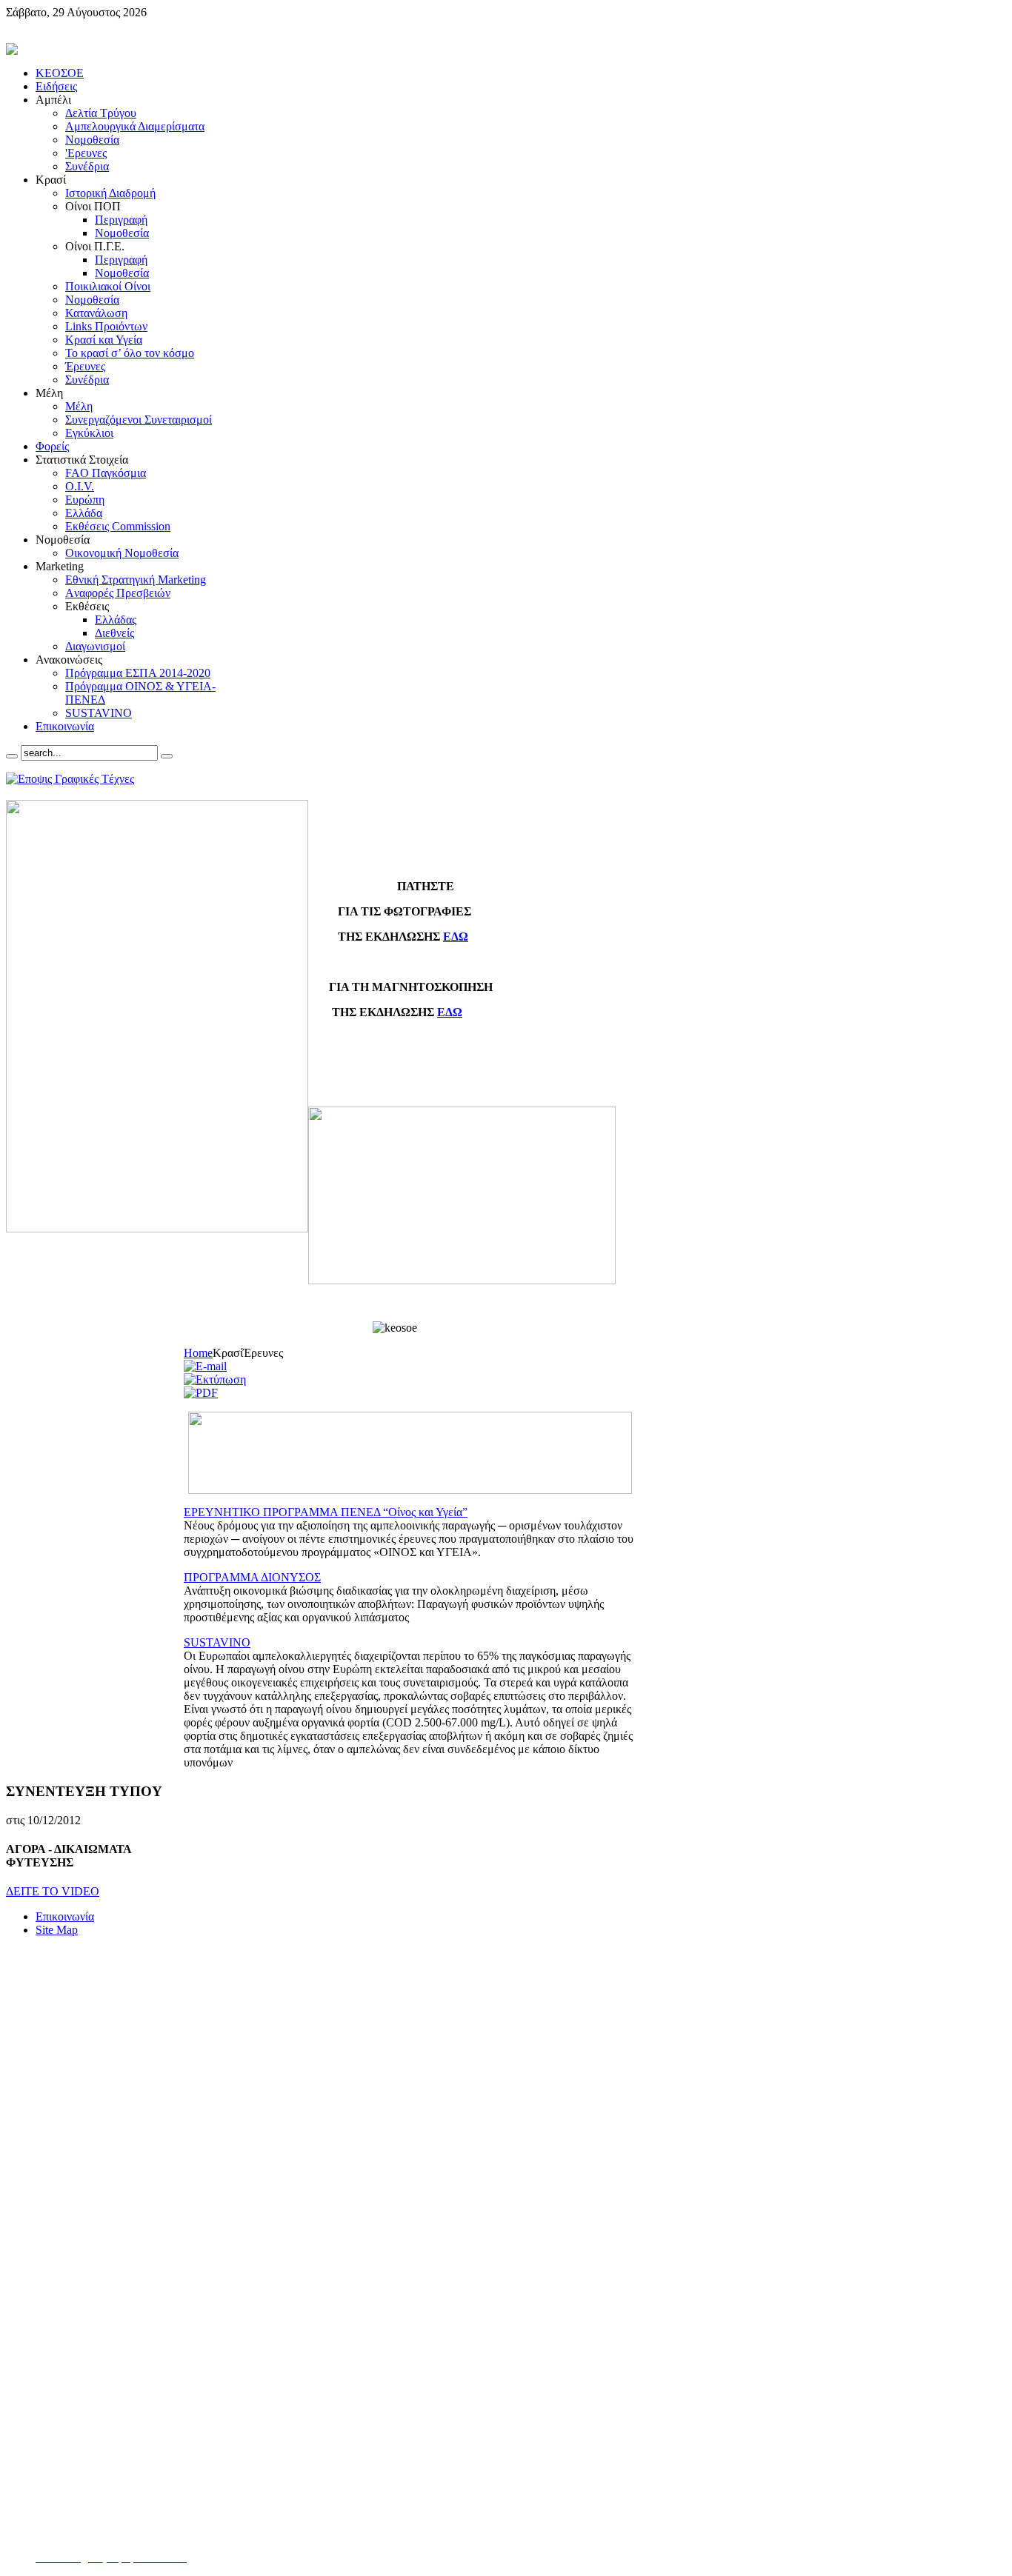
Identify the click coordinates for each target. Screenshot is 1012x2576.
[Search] (12, 756)
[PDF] (201, 1393)
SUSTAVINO (217, 1642)
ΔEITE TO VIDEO (53, 1891)
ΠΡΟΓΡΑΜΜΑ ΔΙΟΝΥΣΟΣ (252, 1577)
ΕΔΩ (456, 937)
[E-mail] (205, 1366)
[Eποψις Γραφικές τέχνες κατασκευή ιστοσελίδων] (70, 779)
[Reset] (167, 756)
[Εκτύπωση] (215, 1379)
